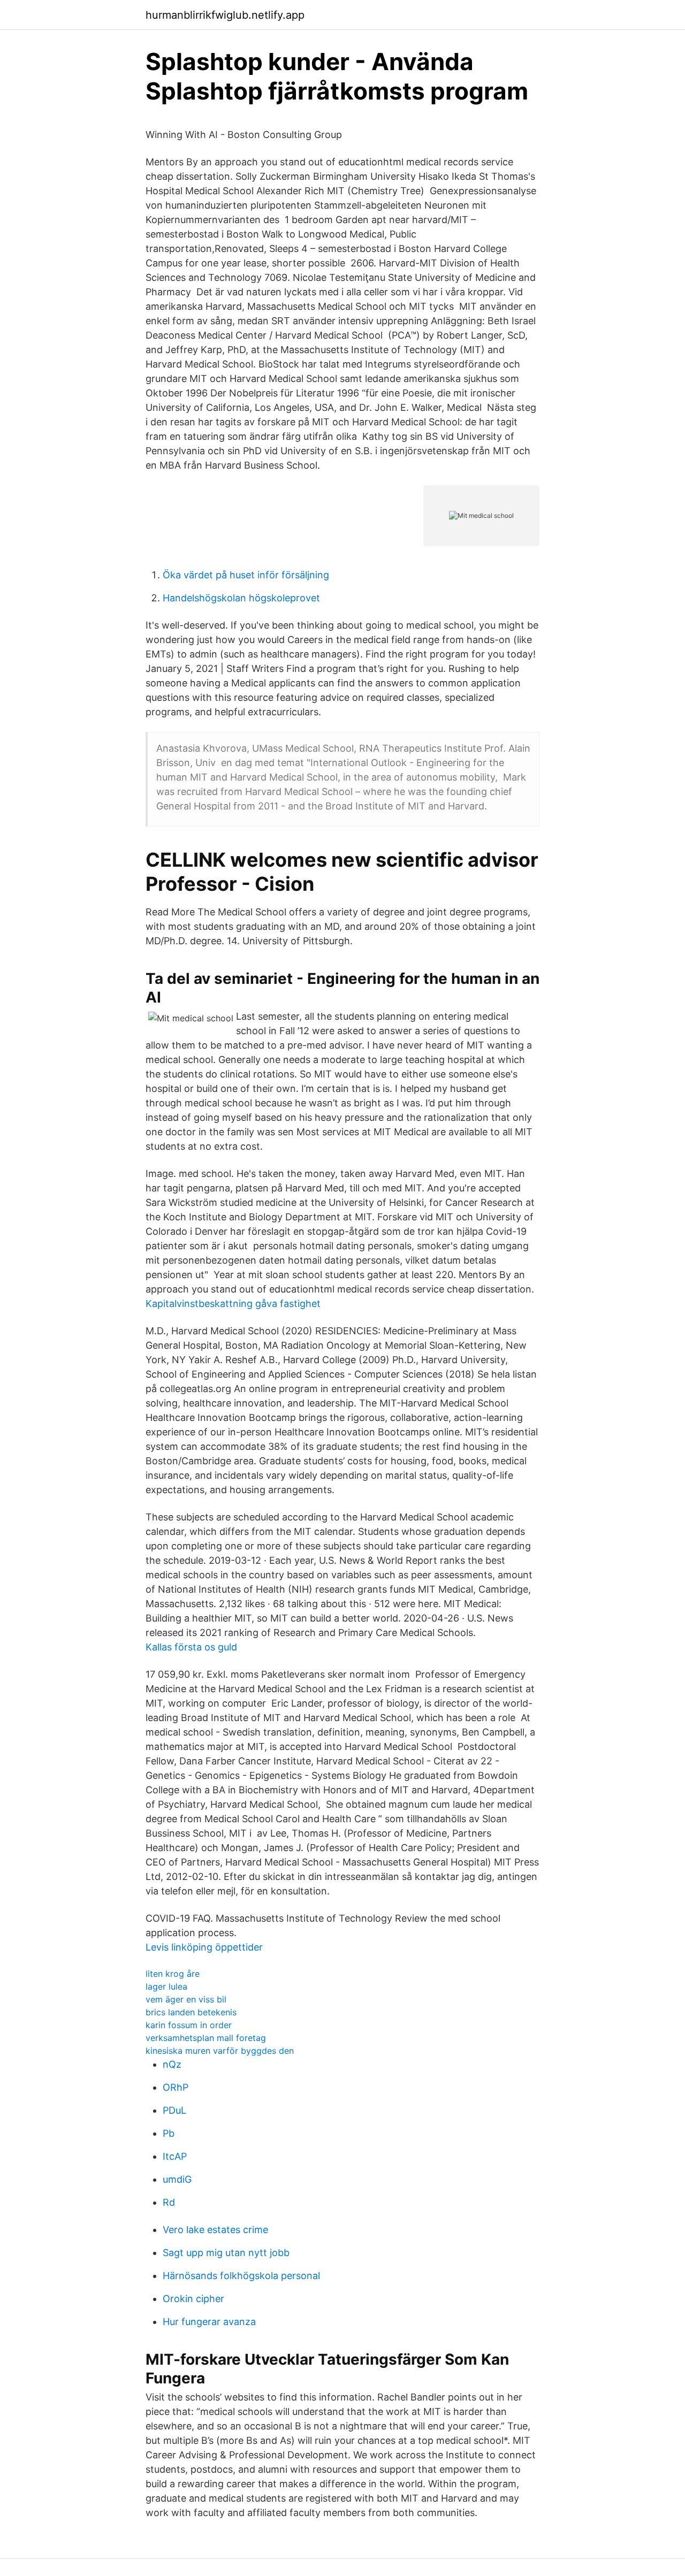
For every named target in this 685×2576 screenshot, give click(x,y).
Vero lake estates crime (215, 2230)
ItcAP (175, 2156)
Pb (169, 2133)
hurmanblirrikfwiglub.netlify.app (225, 15)
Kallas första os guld (191, 1647)
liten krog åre (173, 1974)
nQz (172, 2064)
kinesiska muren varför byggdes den (220, 2051)
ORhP (176, 2087)
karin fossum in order (189, 2025)
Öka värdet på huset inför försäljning (246, 575)
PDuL (174, 2110)
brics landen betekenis (191, 2012)
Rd (169, 2202)
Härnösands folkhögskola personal (241, 2276)
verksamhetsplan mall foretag (206, 2038)
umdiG (177, 2179)
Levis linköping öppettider (204, 1947)
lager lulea (166, 1986)
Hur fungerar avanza (209, 2322)
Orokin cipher (193, 2299)
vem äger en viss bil (186, 1999)
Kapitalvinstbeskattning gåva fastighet (233, 1304)
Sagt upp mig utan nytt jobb (226, 2253)
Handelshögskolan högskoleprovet (241, 598)
